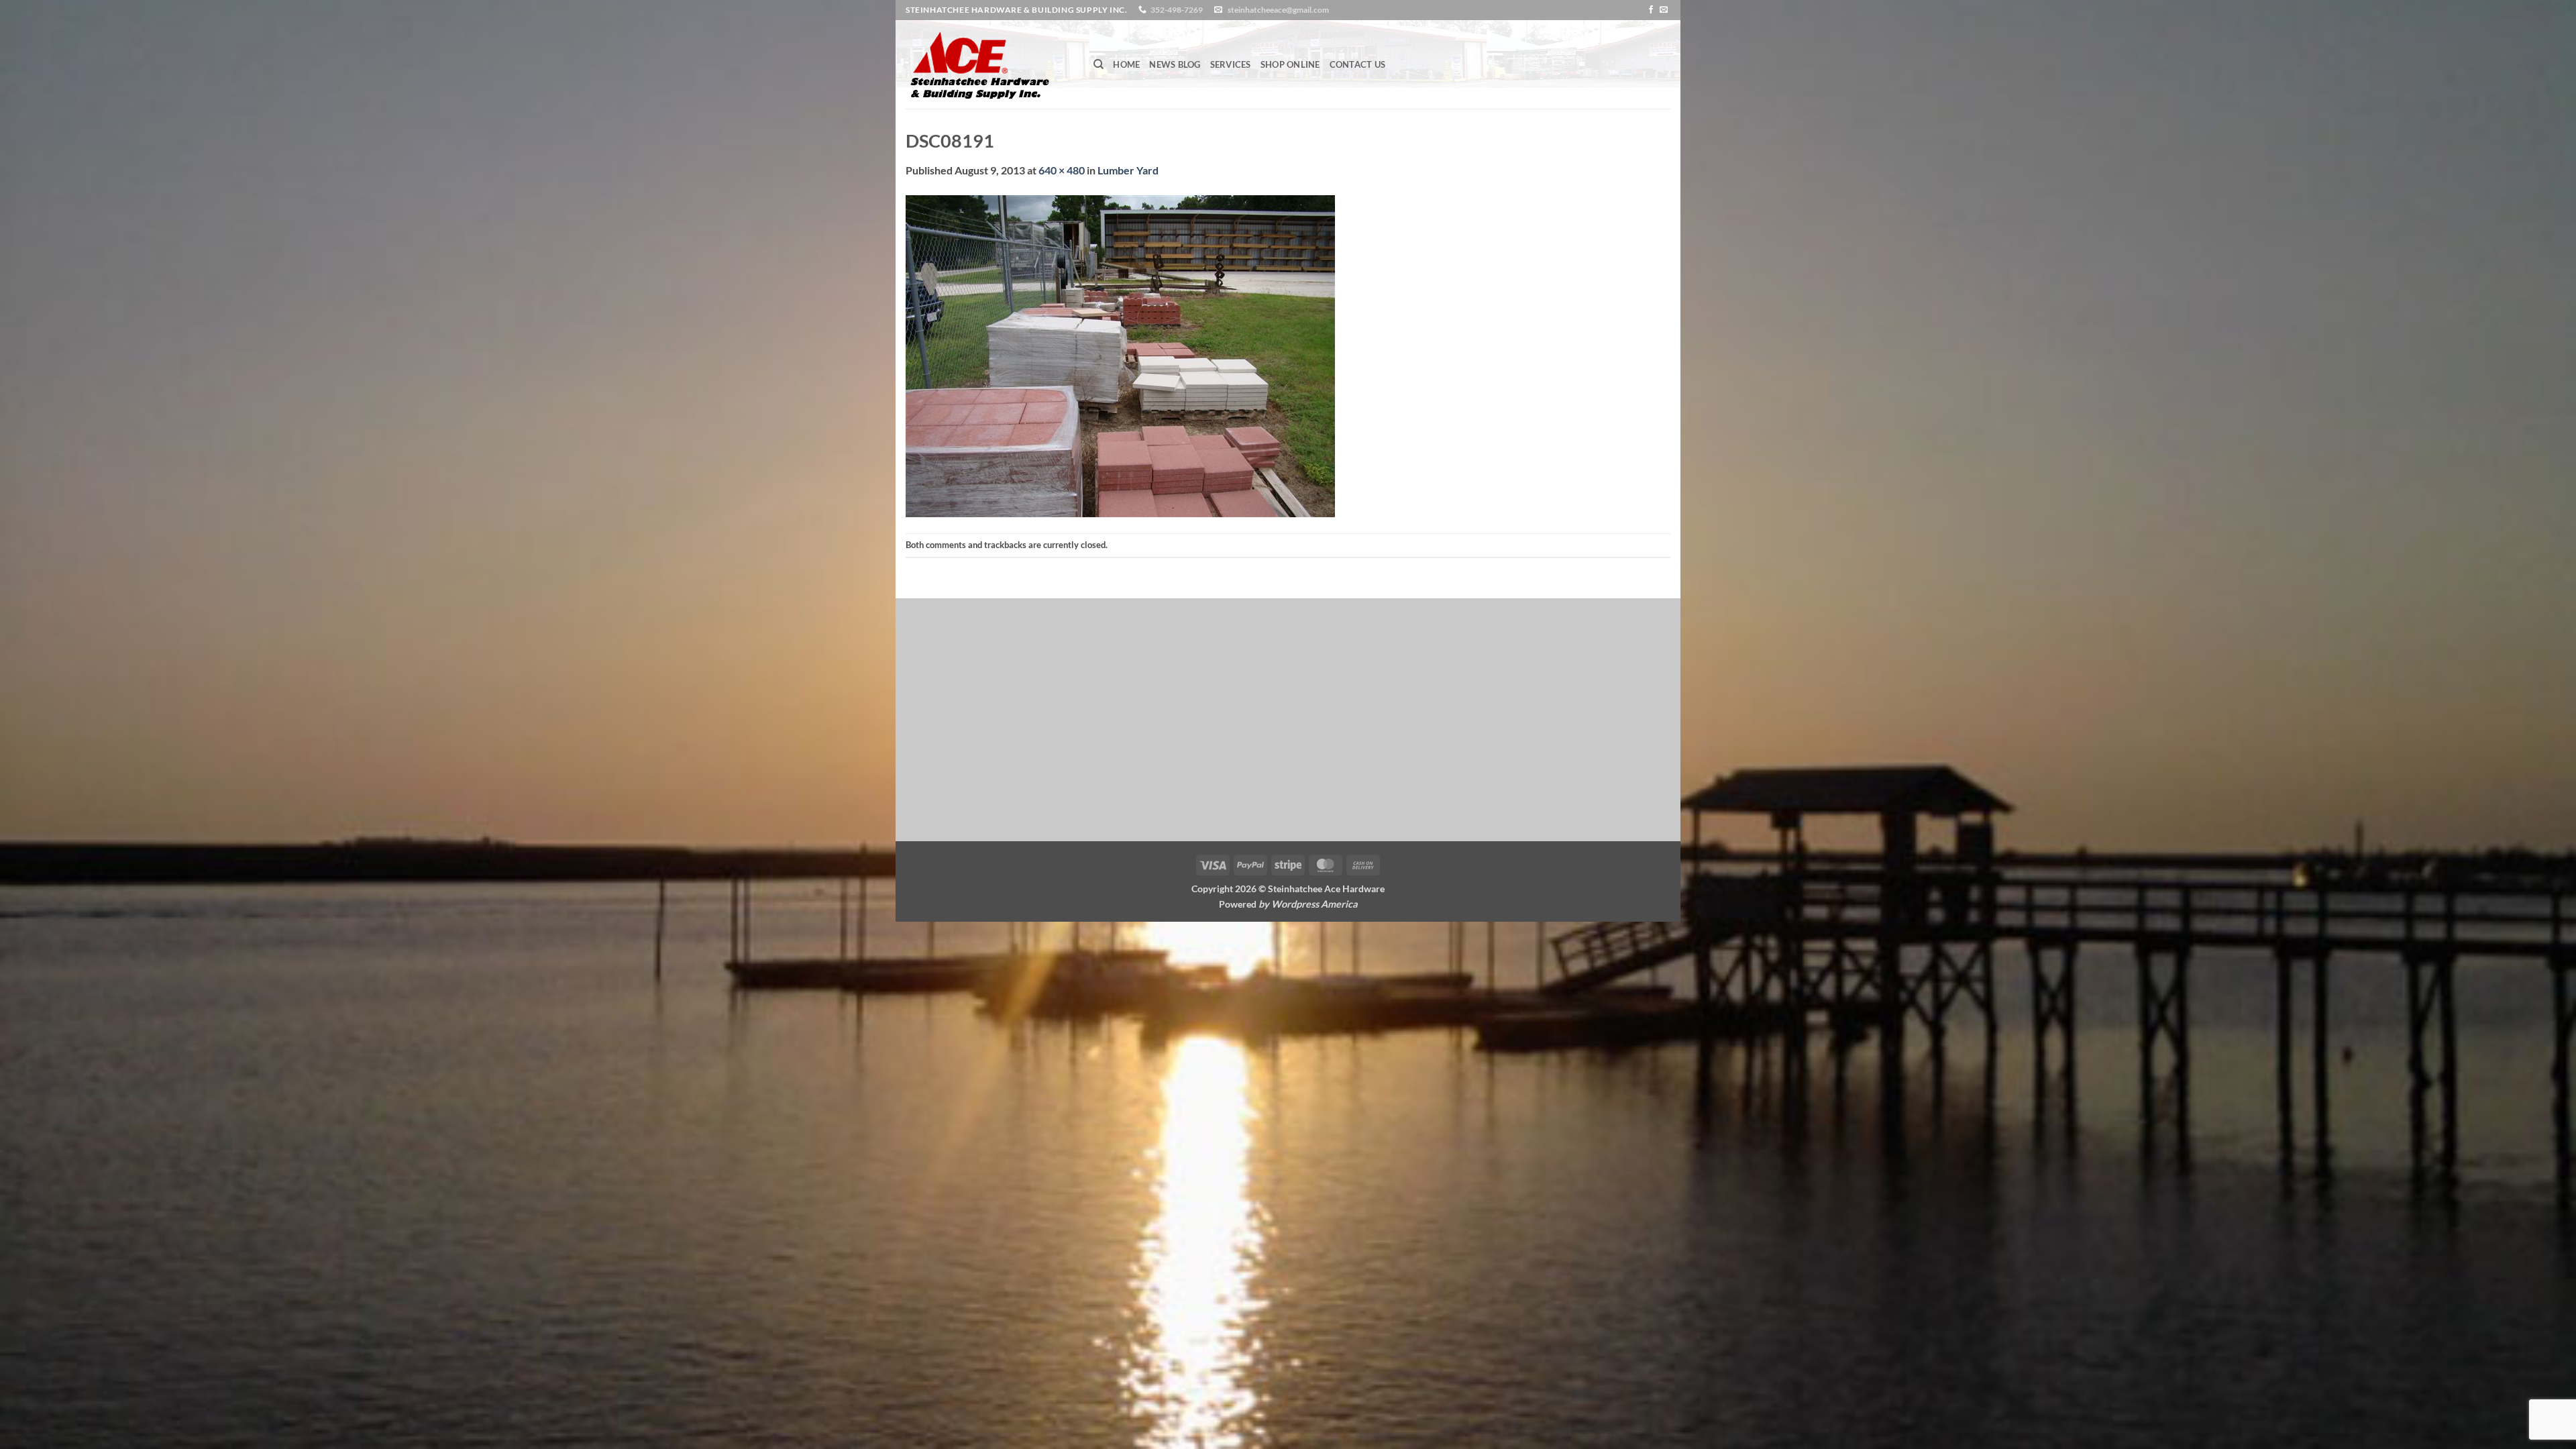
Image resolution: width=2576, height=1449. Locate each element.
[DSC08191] (1120, 355)
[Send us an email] (1664, 10)
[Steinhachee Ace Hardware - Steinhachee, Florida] (989, 64)
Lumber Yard (1128, 170)
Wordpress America (1314, 904)
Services (1231, 64)
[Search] (1098, 64)
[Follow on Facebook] (1651, 10)
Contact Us (1358, 64)
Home (1126, 64)
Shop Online (1290, 64)
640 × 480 (1062, 170)
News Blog (1175, 64)
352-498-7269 (1177, 10)
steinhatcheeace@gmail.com (1278, 10)
